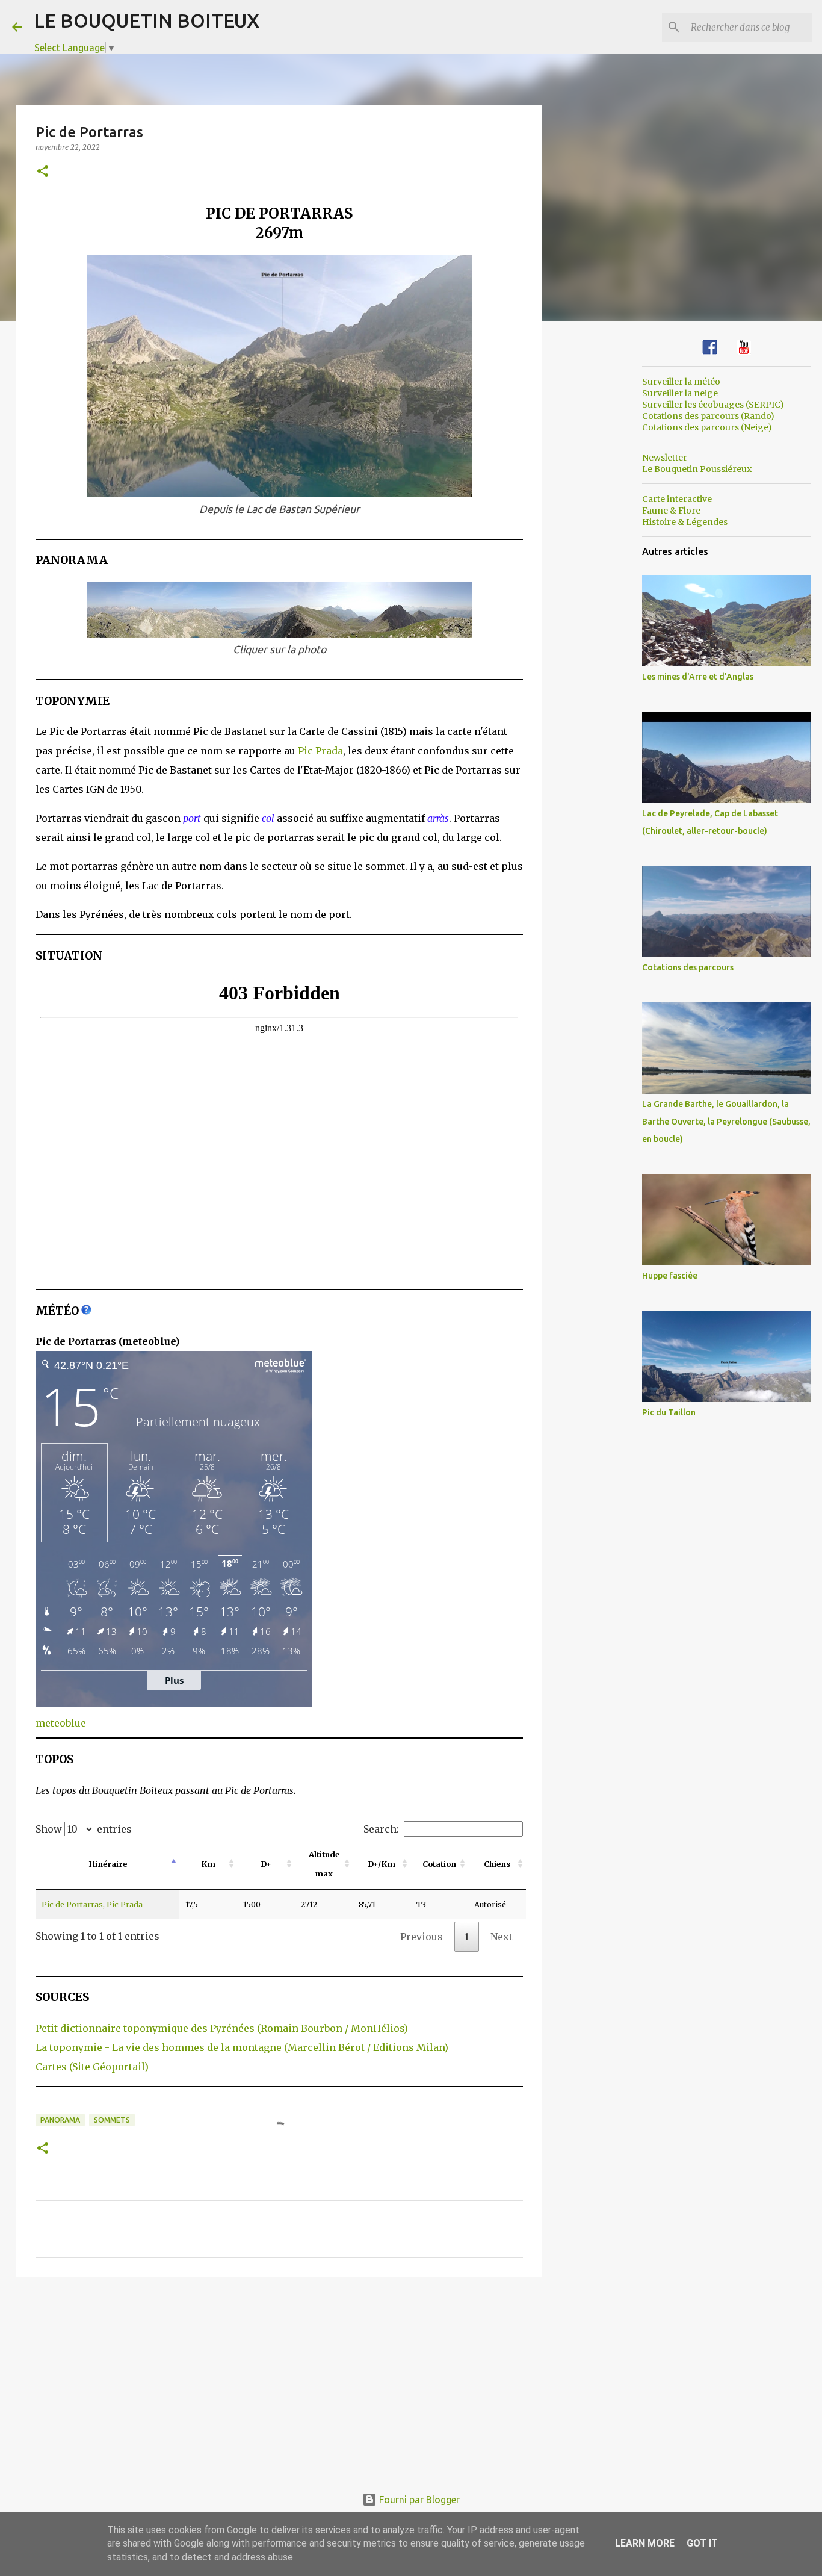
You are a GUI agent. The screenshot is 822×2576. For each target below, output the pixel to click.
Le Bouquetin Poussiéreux (697, 469)
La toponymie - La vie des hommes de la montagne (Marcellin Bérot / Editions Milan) (242, 2047)
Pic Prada (320, 751)
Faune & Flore (671, 511)
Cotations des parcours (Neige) (707, 427)
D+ (266, 1864)
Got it (702, 2543)
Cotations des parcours (688, 967)
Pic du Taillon (669, 1412)
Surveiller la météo (681, 382)
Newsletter (665, 458)
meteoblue (61, 1723)
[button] (43, 172)
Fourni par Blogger (418, 2500)
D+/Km (382, 1864)
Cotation (439, 1864)
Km (208, 1864)
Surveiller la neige (680, 393)
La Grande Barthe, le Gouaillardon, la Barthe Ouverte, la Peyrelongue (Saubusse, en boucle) (726, 1122)
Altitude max (324, 1864)
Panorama (60, 2120)
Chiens (497, 1864)
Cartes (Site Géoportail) (92, 2067)
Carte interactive (677, 499)
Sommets (112, 2120)
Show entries (84, 1829)
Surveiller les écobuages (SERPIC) (713, 405)
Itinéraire (108, 1864)
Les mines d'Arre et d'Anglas (698, 677)
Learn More (645, 2543)
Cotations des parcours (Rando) (708, 416)
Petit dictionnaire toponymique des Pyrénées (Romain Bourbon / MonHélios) (222, 2028)
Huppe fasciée (670, 1276)
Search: (381, 1829)
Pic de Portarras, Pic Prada (92, 1904)
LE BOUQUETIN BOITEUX (147, 20)
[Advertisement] (279, 2379)
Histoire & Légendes (685, 522)
